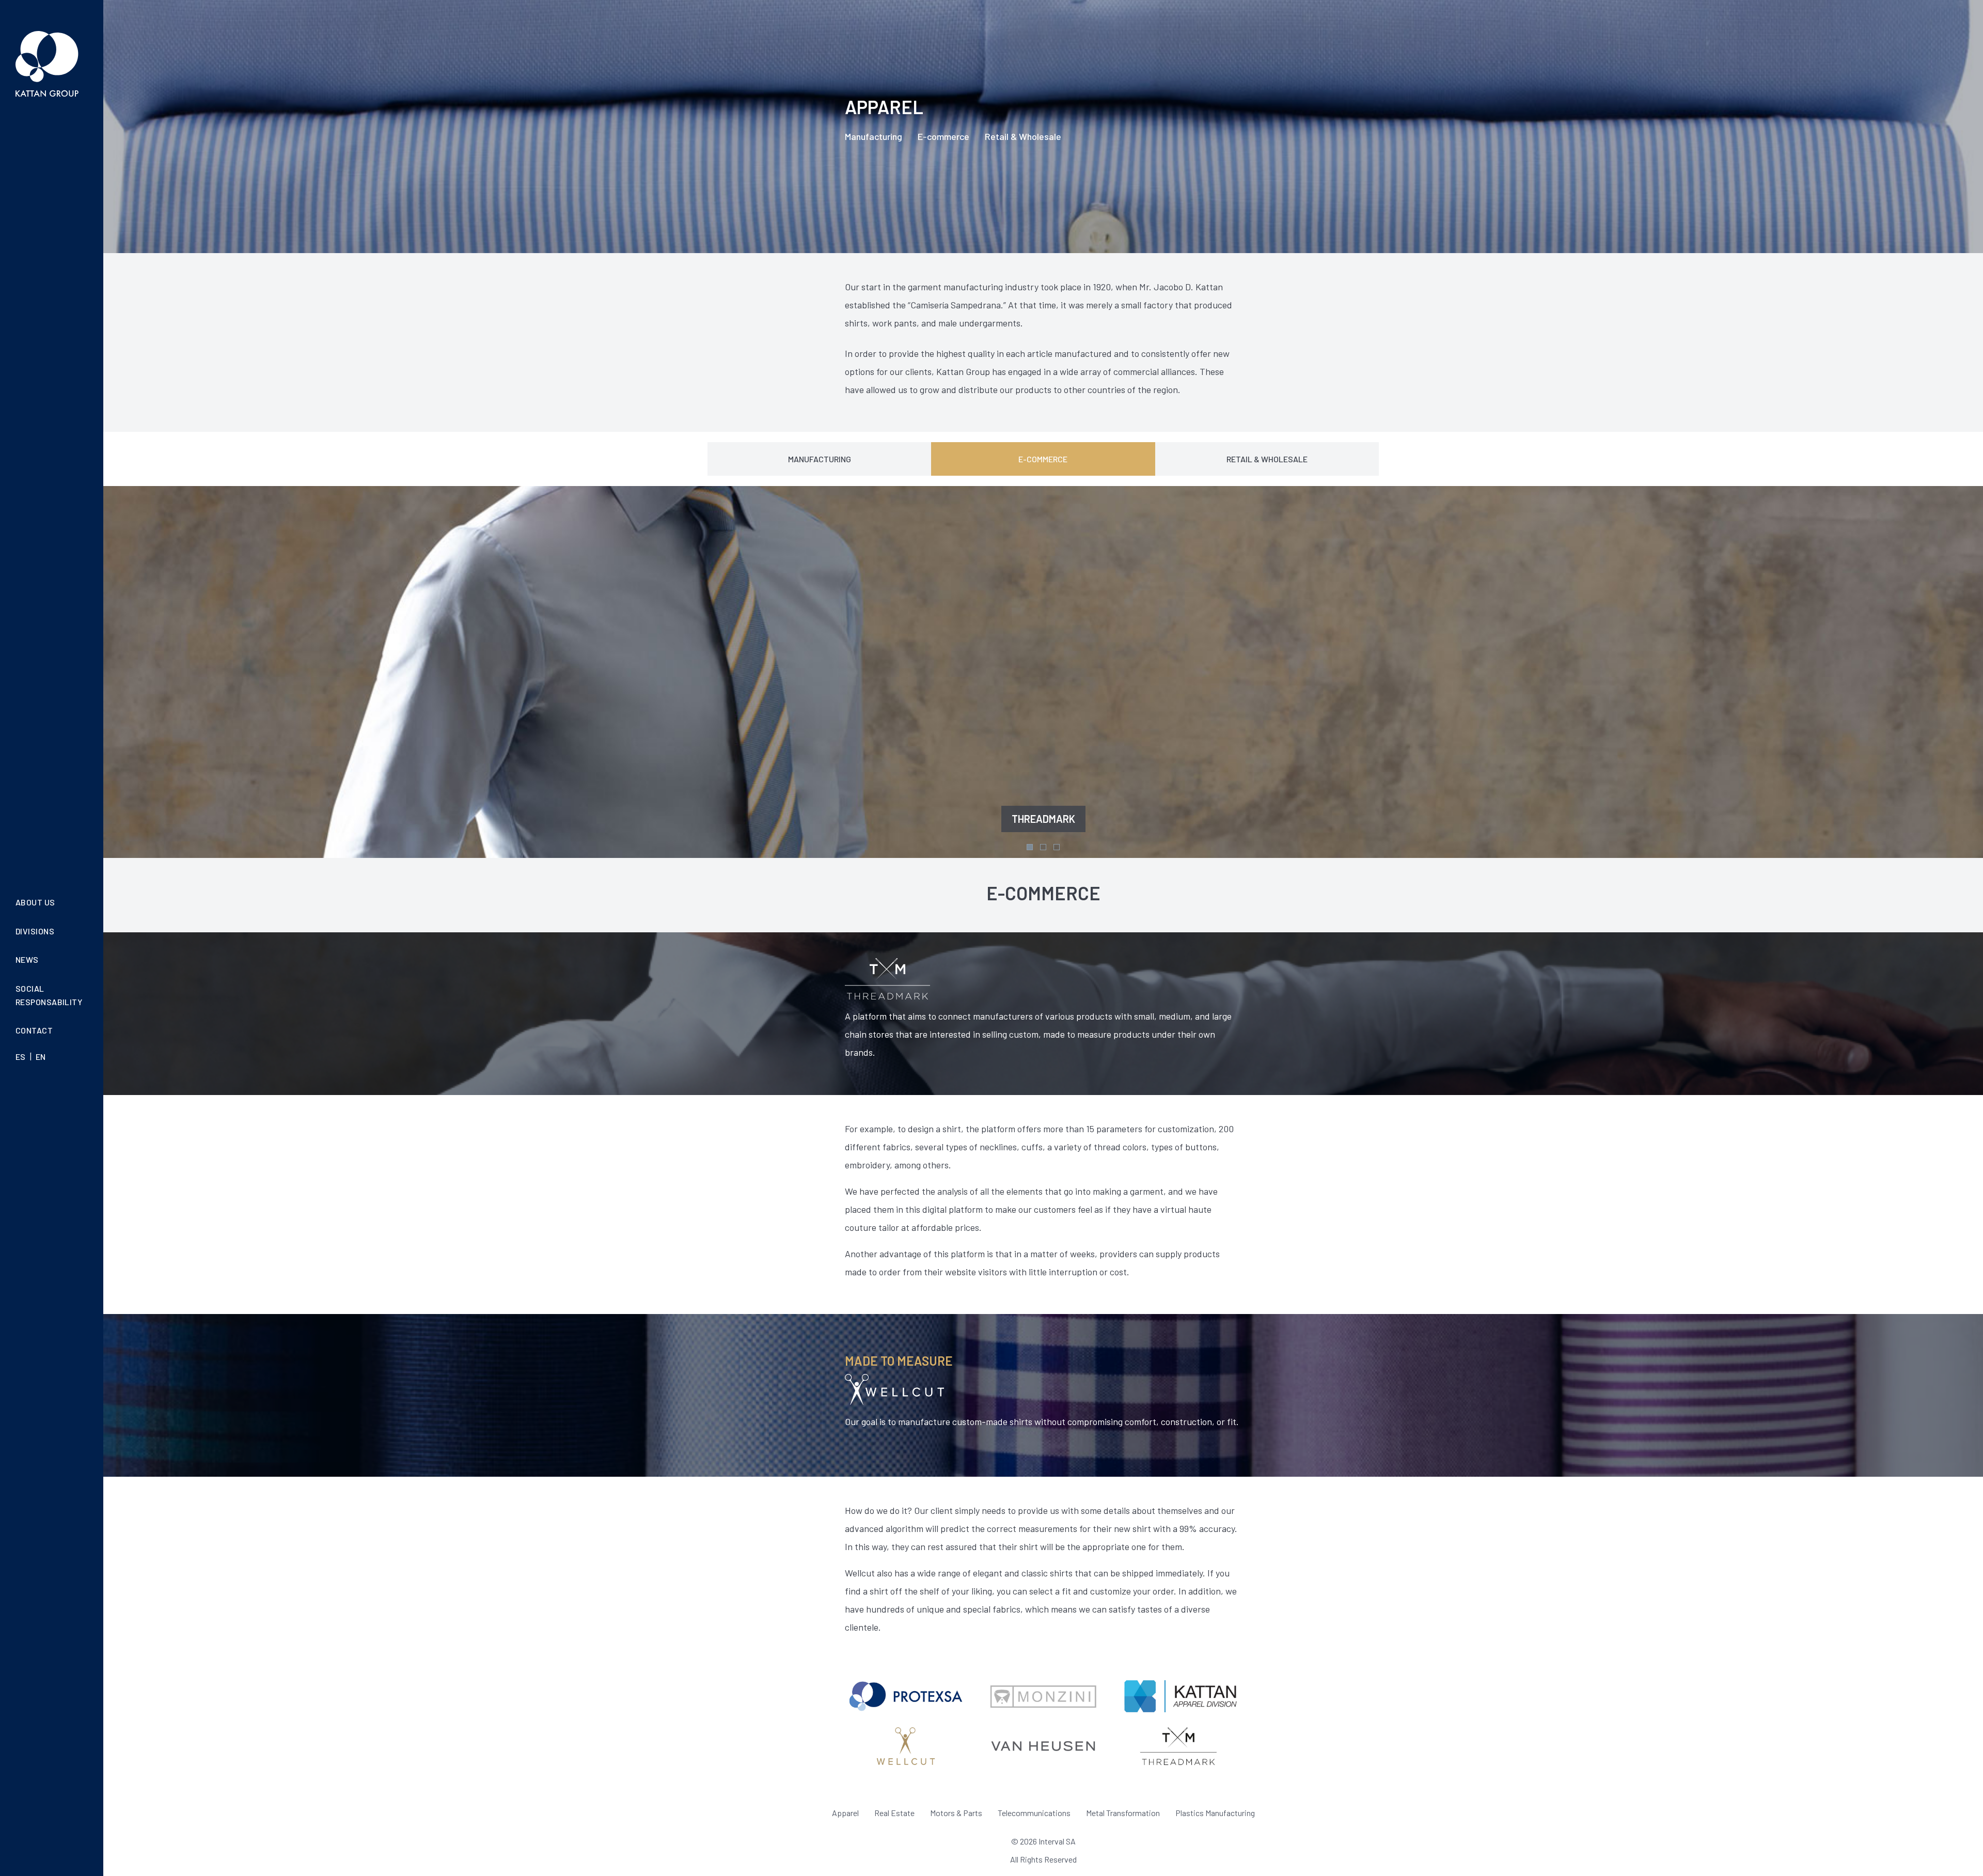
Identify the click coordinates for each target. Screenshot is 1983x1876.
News (27, 959)
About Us (35, 902)
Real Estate (894, 1813)
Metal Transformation (1123, 1813)
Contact (34, 1030)
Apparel (845, 1813)
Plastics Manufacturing (1215, 1813)
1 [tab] (1030, 847)
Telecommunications (1034, 1813)
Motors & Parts (956, 1813)
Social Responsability (49, 995)
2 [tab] (1043, 847)
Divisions (35, 931)
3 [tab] (1057, 847)
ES (21, 1057)
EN (41, 1057)
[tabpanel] (1043, 672)
